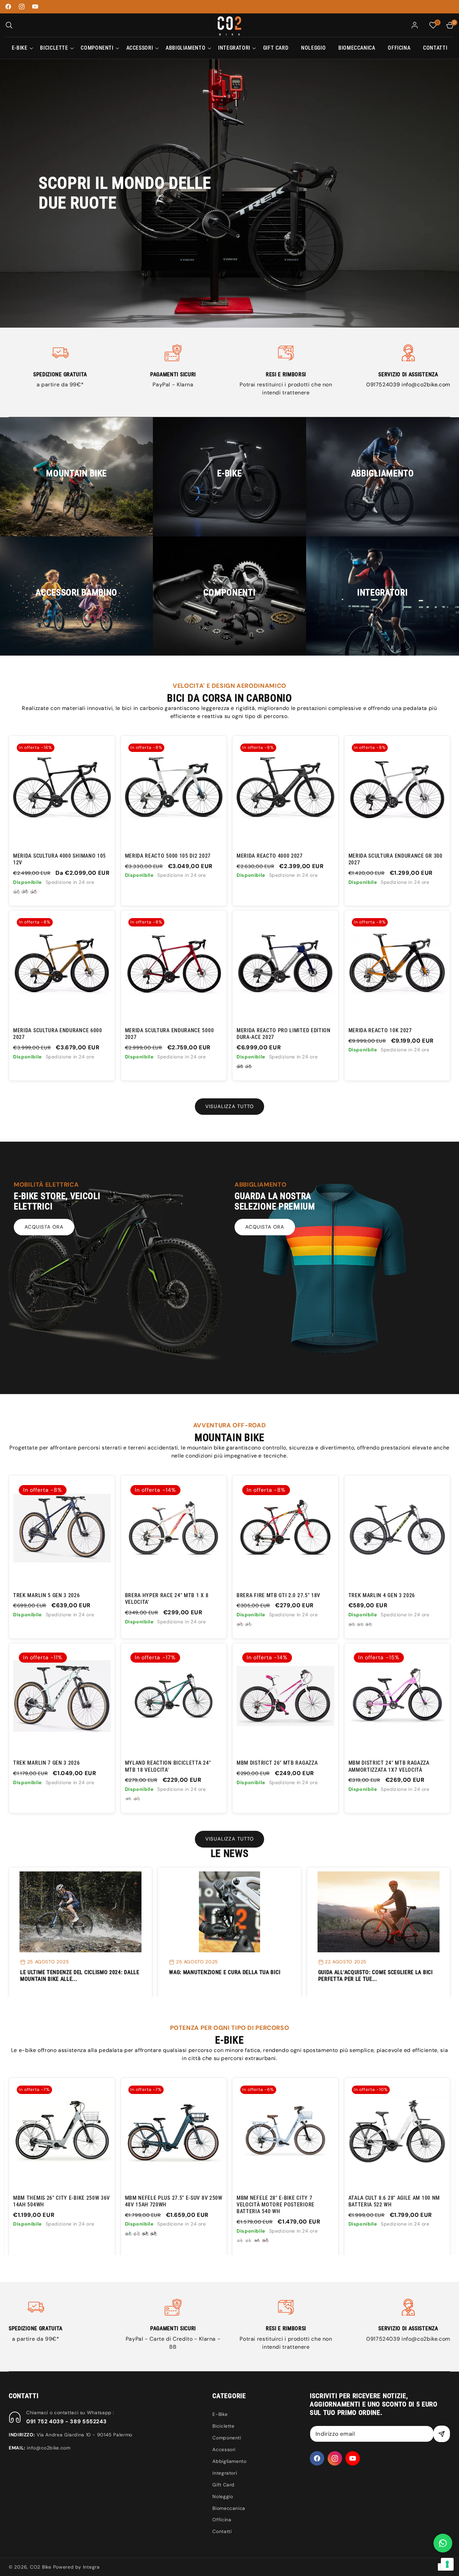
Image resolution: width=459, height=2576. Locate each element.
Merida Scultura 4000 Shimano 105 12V (59, 859)
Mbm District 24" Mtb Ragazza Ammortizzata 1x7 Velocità (389, 1766)
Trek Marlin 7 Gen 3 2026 (47, 1763)
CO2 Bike (41, 2567)
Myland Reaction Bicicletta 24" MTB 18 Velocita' (168, 1766)
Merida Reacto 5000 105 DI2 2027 (168, 856)
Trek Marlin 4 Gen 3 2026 (382, 1595)
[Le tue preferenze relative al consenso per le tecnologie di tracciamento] (447, 2564)
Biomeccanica (229, 2508)
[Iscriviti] (442, 2434)
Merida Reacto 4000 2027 (270, 856)
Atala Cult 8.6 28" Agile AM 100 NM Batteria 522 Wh (171, 2201)
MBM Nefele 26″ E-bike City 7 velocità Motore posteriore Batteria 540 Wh (276, 2205)
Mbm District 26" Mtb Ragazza (277, 1763)
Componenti (227, 2438)
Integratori (225, 2473)
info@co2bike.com (426, 385)
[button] (9, 25)
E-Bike (220, 2414)
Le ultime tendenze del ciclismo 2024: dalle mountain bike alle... (80, 1976)
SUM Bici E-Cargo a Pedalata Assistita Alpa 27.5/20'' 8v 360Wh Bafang (392, 2205)
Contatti (222, 2531)
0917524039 (384, 385)
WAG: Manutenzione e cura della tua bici (225, 1972)
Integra (91, 2567)
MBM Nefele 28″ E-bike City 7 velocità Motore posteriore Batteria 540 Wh (52, 2205)
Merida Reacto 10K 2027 (380, 1030)
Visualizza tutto (229, 1106)
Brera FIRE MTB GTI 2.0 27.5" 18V (278, 1595)
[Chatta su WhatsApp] (443, 2543)
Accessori (224, 2449)
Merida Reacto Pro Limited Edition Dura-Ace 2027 (284, 1034)
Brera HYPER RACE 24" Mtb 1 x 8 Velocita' (167, 1599)
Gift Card (223, 2485)
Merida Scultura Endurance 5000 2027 (170, 1034)
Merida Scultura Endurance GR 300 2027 (395, 859)
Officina (222, 2520)
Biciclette (223, 2426)
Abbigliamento (229, 2461)
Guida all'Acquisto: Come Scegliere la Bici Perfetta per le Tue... (375, 1976)
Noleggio (223, 2496)
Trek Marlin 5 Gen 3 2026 (47, 1595)
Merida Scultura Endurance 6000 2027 (58, 1034)
